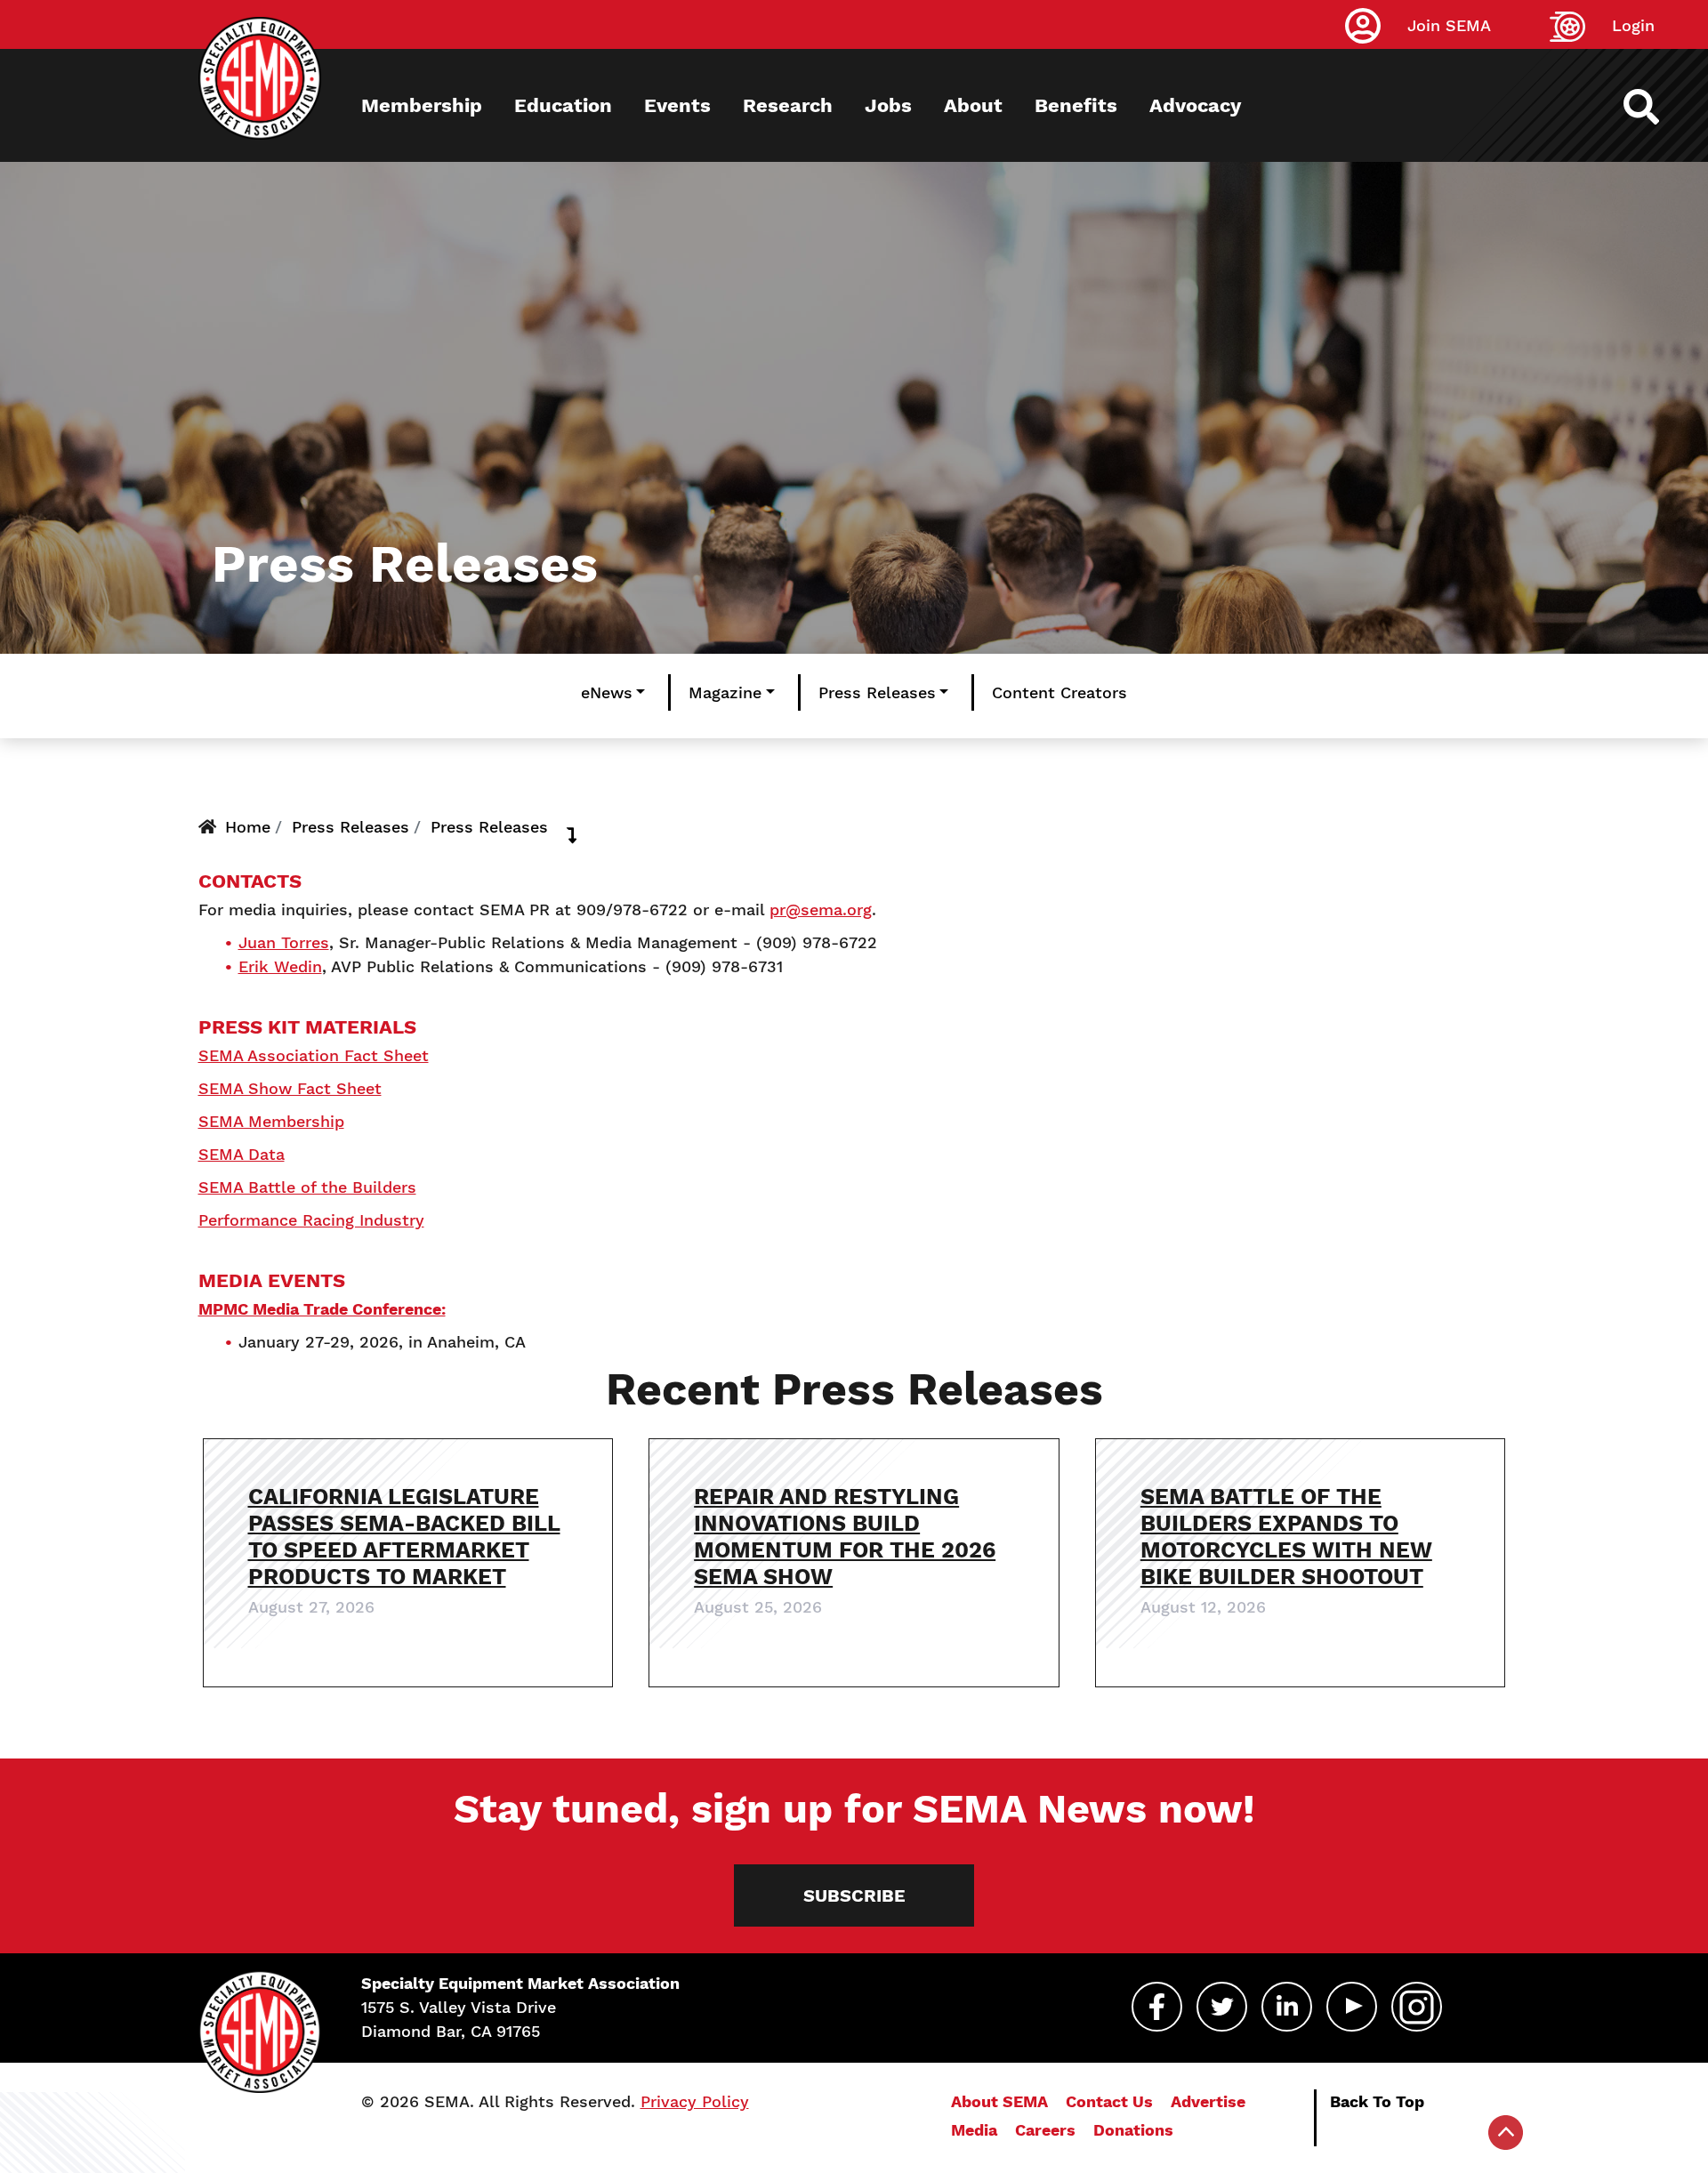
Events (677, 105)
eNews (607, 692)
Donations (1133, 2130)
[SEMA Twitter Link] (1222, 2007)
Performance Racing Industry (311, 1220)
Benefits (1076, 105)
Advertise (1208, 2101)
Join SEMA (1449, 25)
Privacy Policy (695, 2101)
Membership (422, 105)
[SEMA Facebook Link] (1157, 2007)
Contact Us (1109, 2101)
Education (563, 105)
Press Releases (877, 692)
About (973, 105)
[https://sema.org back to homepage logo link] (1657, 107)
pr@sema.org (821, 909)
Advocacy (1195, 105)
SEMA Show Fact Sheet (290, 1088)
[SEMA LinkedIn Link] (1287, 2007)
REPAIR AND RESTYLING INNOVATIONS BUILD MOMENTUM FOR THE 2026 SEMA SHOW (845, 1537)
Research (788, 105)
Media (974, 2130)
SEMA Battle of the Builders (307, 1187)
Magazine (725, 692)
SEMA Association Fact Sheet (314, 1055)
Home (248, 827)
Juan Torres (284, 942)
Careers (1045, 2130)
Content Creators (1059, 692)
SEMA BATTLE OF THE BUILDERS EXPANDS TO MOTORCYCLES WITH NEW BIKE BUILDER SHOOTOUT (1286, 1537)
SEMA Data (242, 1154)
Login (1633, 25)
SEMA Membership (271, 1121)
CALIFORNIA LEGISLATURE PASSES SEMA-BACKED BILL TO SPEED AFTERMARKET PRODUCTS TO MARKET (404, 1537)
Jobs (888, 105)
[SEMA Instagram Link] (1417, 2007)
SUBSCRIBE (854, 1895)
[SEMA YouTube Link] (1352, 2007)
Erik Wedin (280, 966)
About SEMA (999, 2101)
